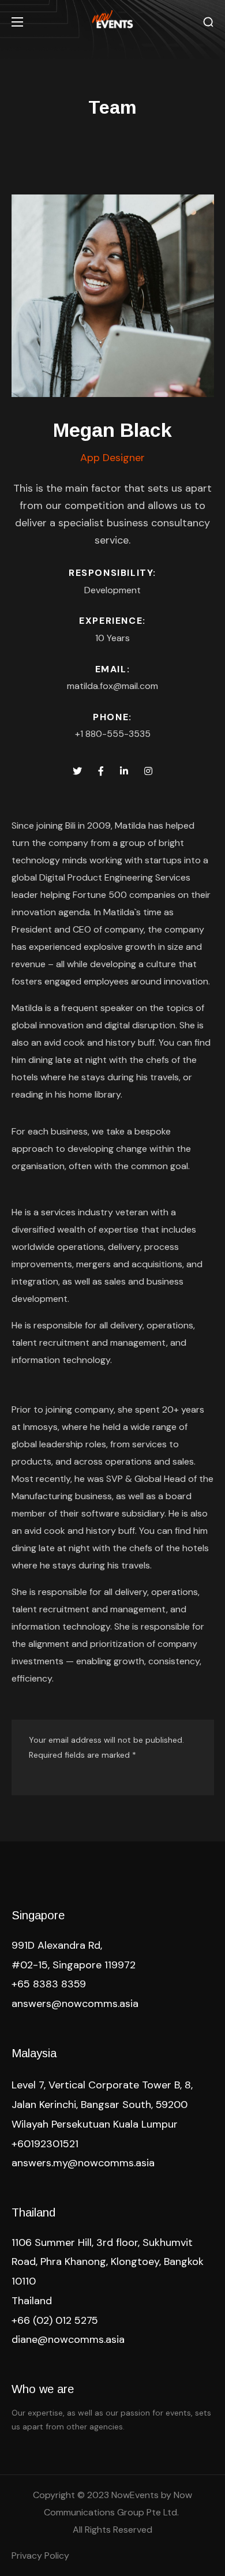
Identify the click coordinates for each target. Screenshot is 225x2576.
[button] (208, 22)
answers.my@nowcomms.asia (83, 2163)
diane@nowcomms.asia (68, 2339)
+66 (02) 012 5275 (55, 2320)
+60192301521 (45, 2144)
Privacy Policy (40, 2556)
